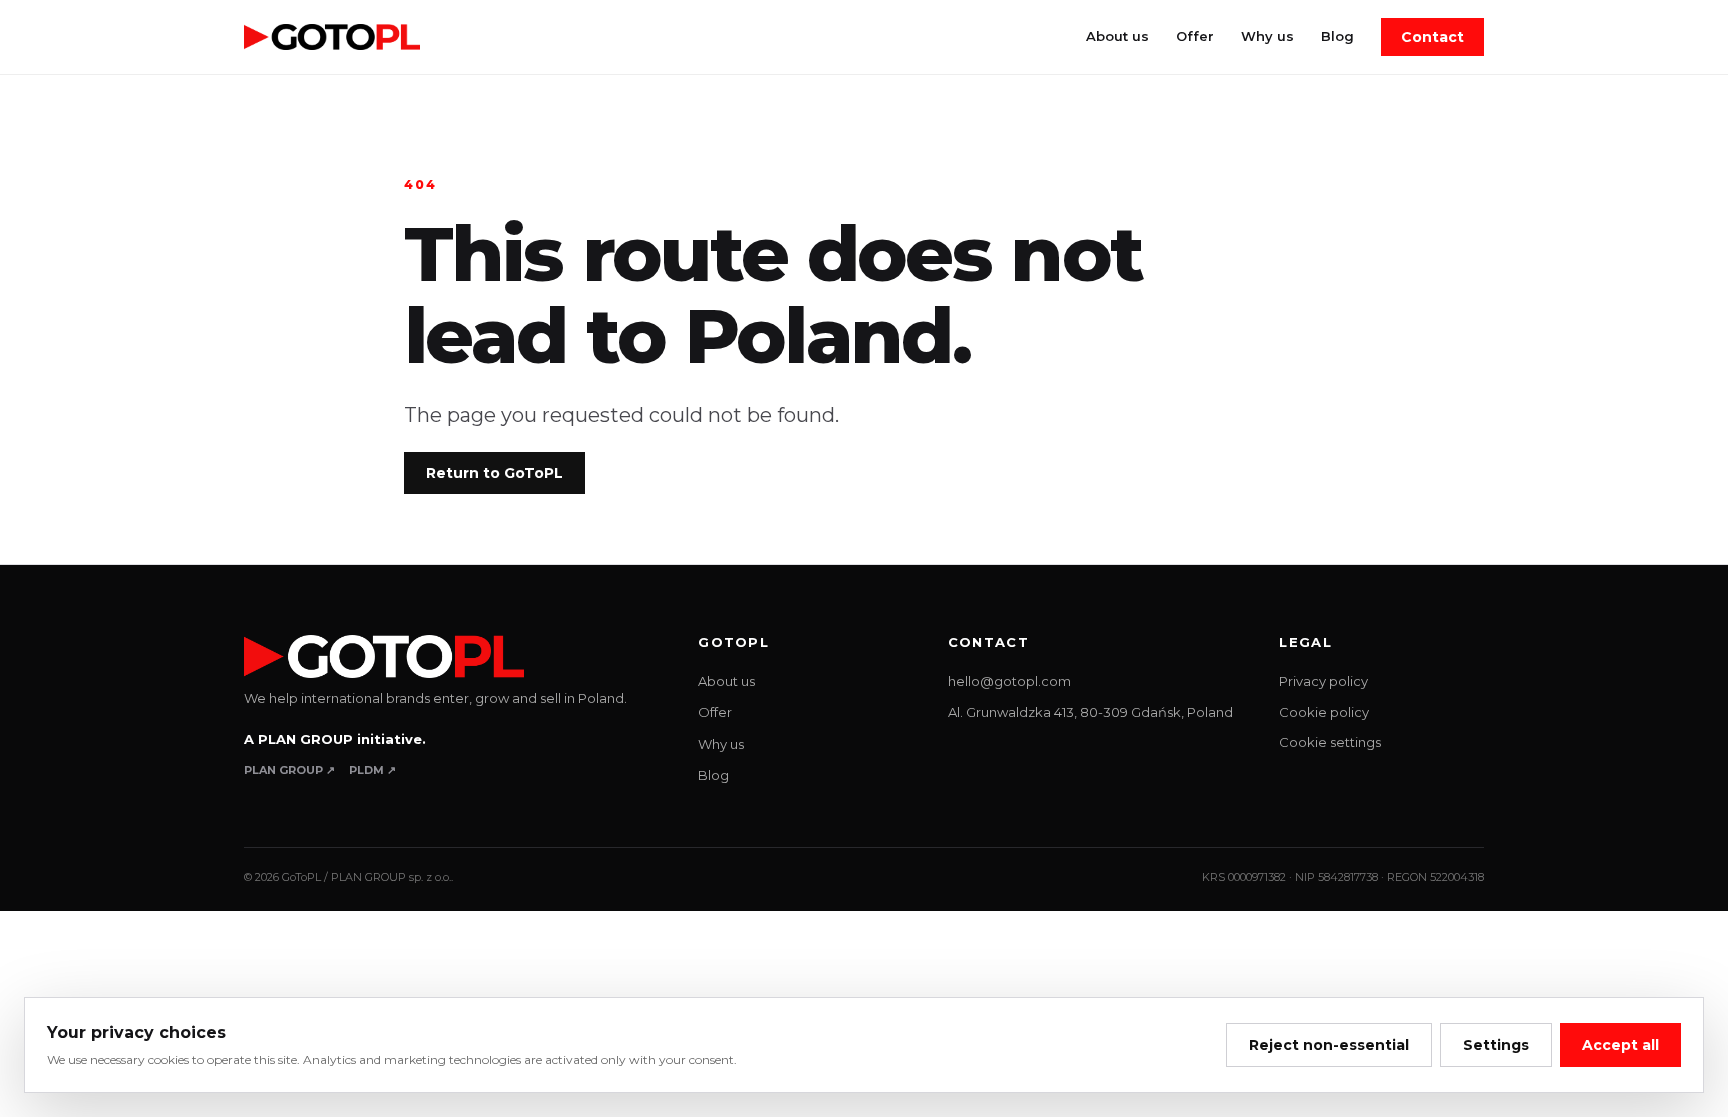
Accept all (1620, 1045)
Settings (1496, 1045)
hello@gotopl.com (1009, 681)
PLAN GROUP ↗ (289, 770)
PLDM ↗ (372, 770)
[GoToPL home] (332, 37)
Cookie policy (1324, 712)
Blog (1337, 36)
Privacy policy (1323, 681)
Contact (1432, 37)
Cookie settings (1330, 742)
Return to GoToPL (494, 473)
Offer (1195, 36)
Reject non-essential (1329, 1045)
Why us (1267, 36)
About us (1117, 36)
